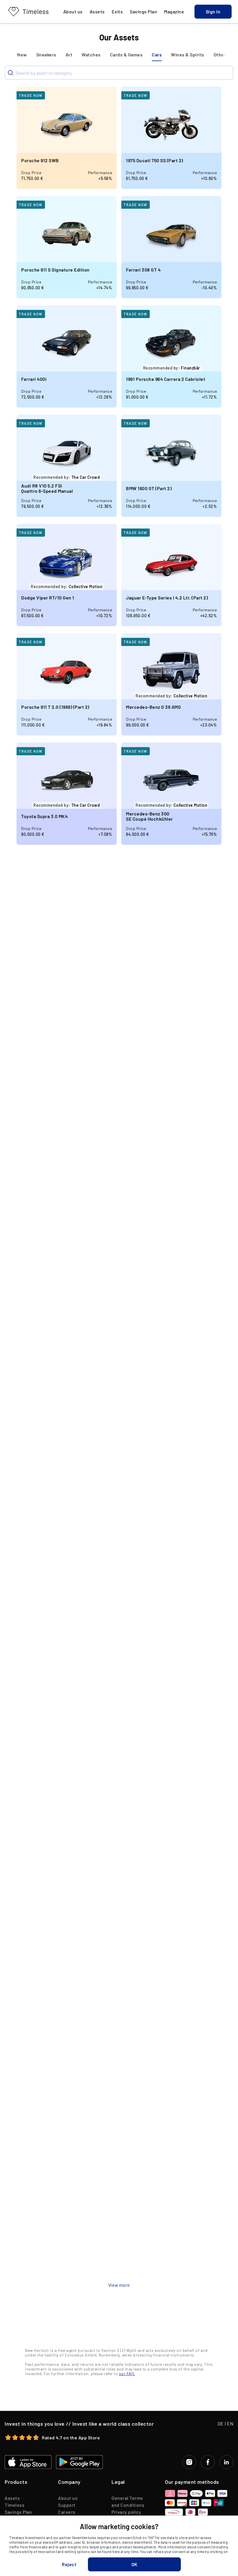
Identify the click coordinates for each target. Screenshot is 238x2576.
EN (230, 2424)
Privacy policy (126, 2512)
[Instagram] (189, 2462)
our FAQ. (127, 2374)
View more (119, 2285)
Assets (12, 2498)
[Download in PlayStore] (79, 2462)
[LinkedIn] (226, 2462)
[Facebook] (208, 2462)
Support (67, 2505)
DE (221, 2424)
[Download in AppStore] (28, 2462)
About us (68, 2498)
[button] (213, 12)
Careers (67, 2512)
